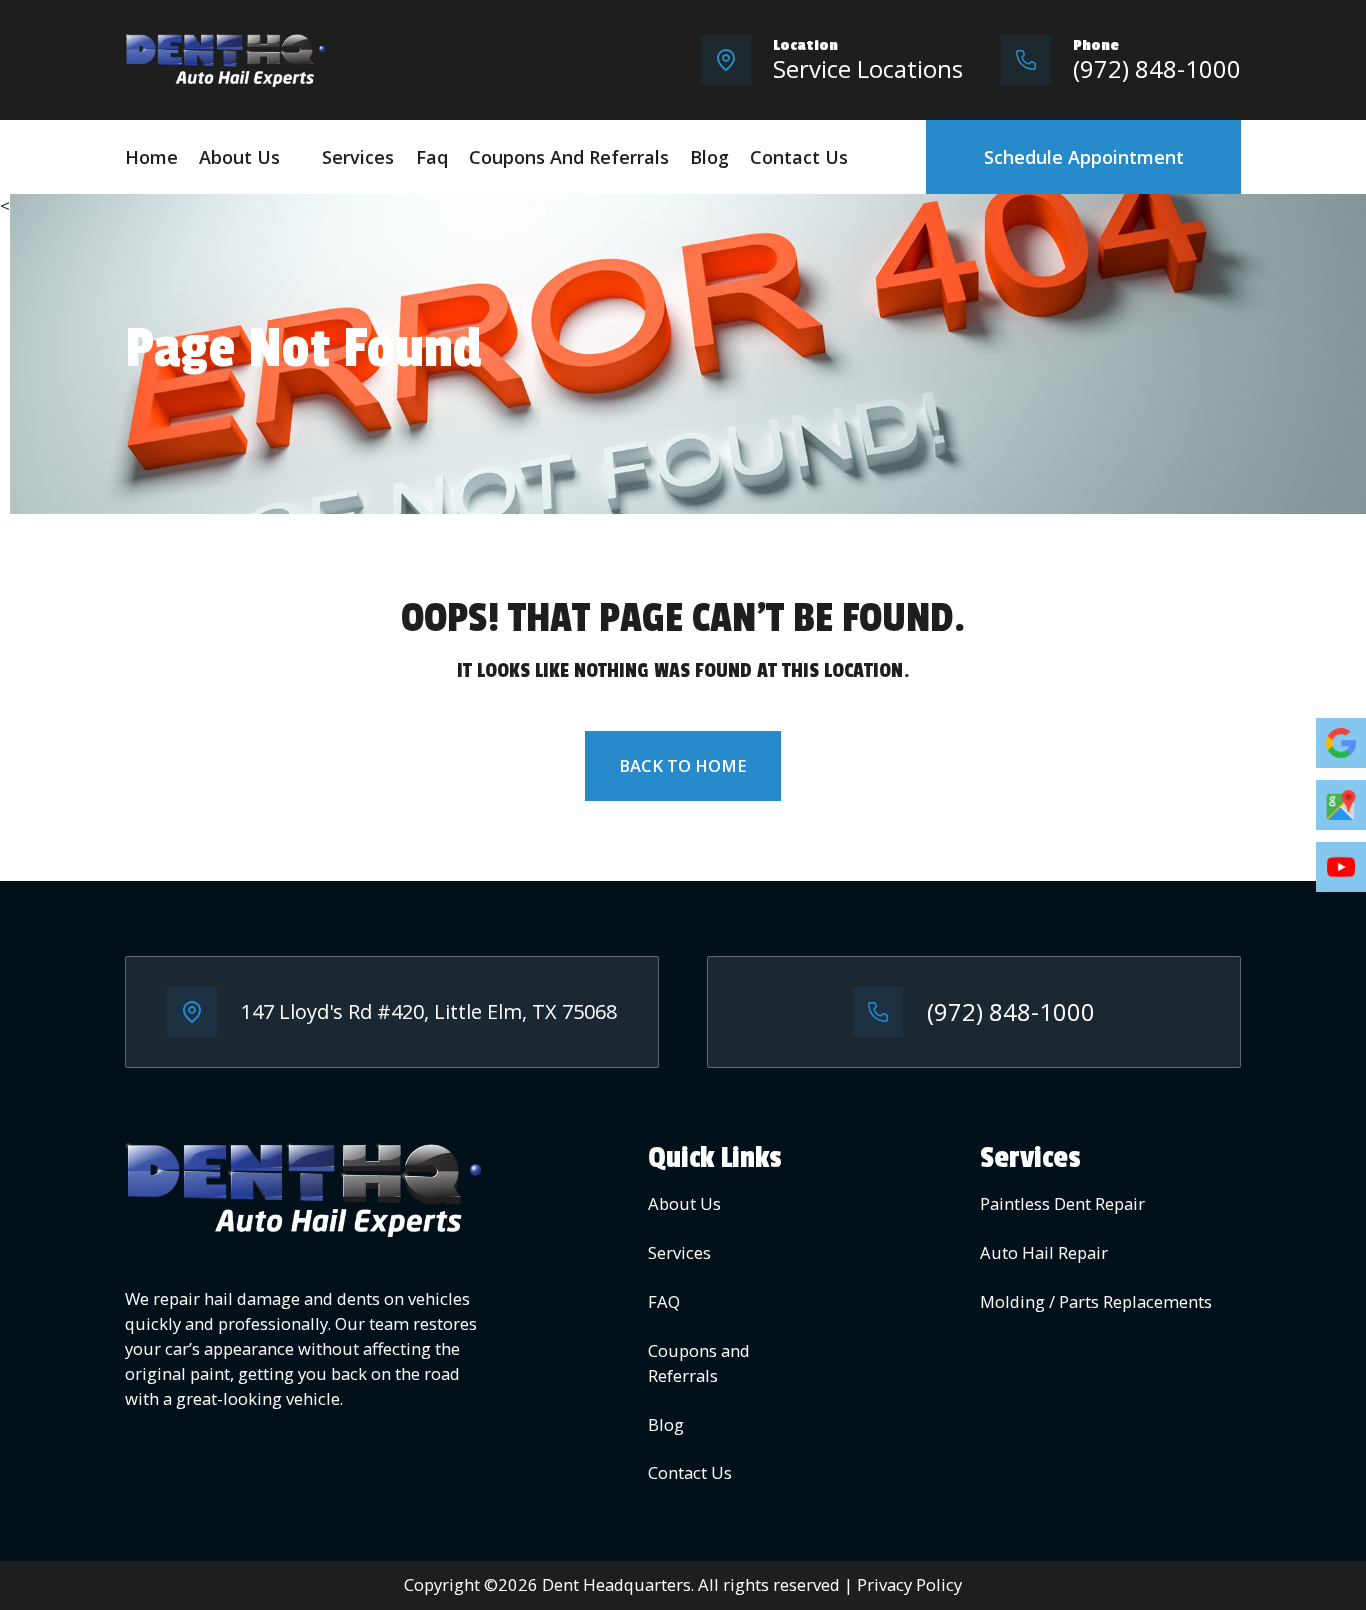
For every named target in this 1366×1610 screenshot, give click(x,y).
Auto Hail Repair (1044, 1252)
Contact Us (799, 157)
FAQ (664, 1301)
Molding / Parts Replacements (1096, 1301)
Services (358, 157)
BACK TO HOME (683, 765)
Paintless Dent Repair (1062, 1203)
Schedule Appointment (1084, 157)
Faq (432, 157)
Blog (709, 157)
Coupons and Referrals (569, 157)
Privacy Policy (909, 1584)
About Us (239, 157)
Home (151, 157)
